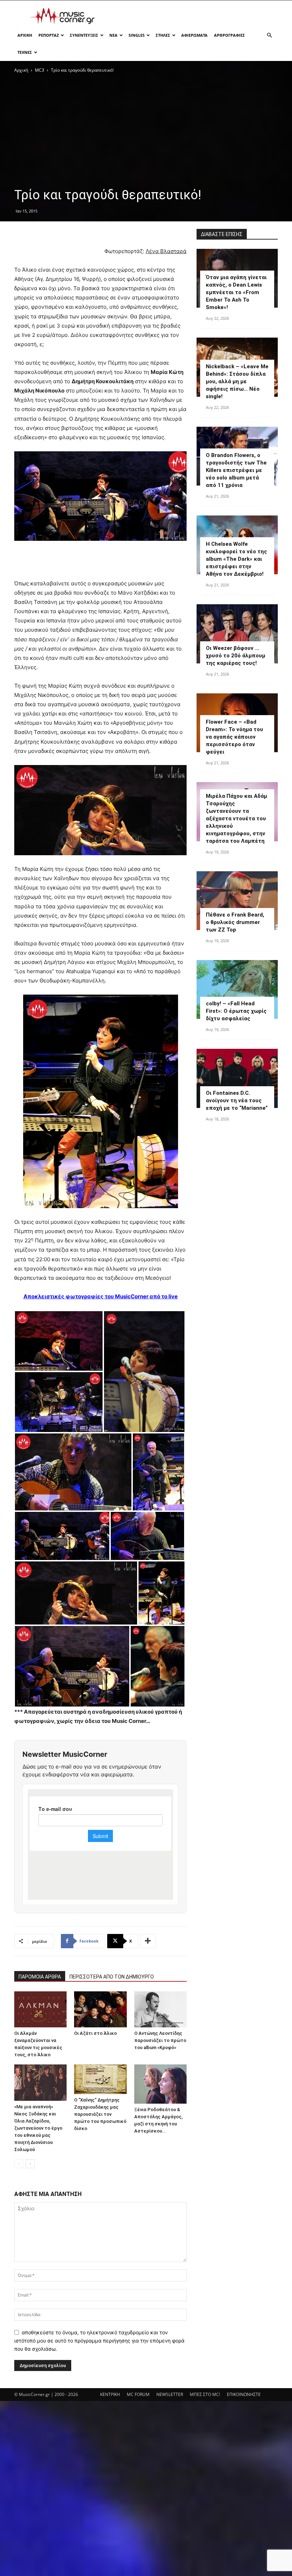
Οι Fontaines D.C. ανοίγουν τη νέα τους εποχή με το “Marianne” (237, 1100)
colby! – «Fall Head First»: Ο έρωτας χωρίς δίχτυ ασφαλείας (236, 1011)
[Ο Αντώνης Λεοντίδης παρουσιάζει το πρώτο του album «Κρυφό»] (160, 2009)
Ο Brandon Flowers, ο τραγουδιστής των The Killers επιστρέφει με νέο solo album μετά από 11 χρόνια (236, 470)
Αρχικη (25, 35)
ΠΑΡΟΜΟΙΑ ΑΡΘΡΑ (40, 1977)
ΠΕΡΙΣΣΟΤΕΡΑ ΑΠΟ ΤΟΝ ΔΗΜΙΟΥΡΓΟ (112, 1977)
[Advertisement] (194, 16)
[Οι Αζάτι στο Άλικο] (100, 2009)
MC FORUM (138, 2394)
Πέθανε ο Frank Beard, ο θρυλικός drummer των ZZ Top (235, 922)
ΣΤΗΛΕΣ (163, 35)
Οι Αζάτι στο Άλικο (95, 2033)
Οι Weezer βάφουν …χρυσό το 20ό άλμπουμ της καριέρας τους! (236, 656)
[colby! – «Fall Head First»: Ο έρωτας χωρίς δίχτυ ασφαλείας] (237, 989)
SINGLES (137, 35)
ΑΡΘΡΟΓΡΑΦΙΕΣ (230, 35)
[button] (269, 35)
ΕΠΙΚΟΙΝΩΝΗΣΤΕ (244, 2394)
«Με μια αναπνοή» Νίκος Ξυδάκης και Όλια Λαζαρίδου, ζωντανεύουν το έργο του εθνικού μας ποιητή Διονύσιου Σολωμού (38, 2128)
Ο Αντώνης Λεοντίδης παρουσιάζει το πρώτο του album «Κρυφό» (160, 2040)
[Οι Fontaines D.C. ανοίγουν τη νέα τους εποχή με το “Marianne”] (237, 1078)
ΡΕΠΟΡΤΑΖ (49, 35)
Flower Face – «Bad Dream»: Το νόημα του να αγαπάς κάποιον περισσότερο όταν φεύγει (234, 737)
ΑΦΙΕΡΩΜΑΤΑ (194, 35)
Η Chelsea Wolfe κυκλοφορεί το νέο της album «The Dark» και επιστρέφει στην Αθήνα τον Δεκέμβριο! (236, 559)
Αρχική (21, 70)
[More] (148, 1941)
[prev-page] (19, 2164)
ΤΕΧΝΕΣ (25, 52)
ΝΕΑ (113, 35)
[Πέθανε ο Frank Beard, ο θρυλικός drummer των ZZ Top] (237, 901)
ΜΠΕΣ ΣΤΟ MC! (205, 2394)
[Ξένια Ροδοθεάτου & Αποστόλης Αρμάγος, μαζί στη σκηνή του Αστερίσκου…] (160, 2084)
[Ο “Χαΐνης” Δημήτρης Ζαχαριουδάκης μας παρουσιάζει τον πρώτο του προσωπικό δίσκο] (100, 2079)
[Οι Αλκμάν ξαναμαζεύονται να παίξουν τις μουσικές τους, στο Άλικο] (40, 2009)
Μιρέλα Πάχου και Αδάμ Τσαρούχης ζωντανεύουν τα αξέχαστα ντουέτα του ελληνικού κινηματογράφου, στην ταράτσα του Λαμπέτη (236, 819)
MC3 (40, 70)
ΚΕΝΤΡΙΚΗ (110, 2394)
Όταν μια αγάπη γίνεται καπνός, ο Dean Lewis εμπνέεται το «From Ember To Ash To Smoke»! (236, 292)
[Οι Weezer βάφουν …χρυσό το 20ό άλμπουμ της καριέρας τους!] (237, 634)
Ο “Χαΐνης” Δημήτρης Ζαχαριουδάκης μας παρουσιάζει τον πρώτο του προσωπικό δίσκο (100, 2114)
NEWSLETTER (170, 2394)
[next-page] (30, 2164)
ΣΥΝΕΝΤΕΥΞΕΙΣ (84, 35)
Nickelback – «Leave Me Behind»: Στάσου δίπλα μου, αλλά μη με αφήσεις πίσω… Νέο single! (237, 381)
